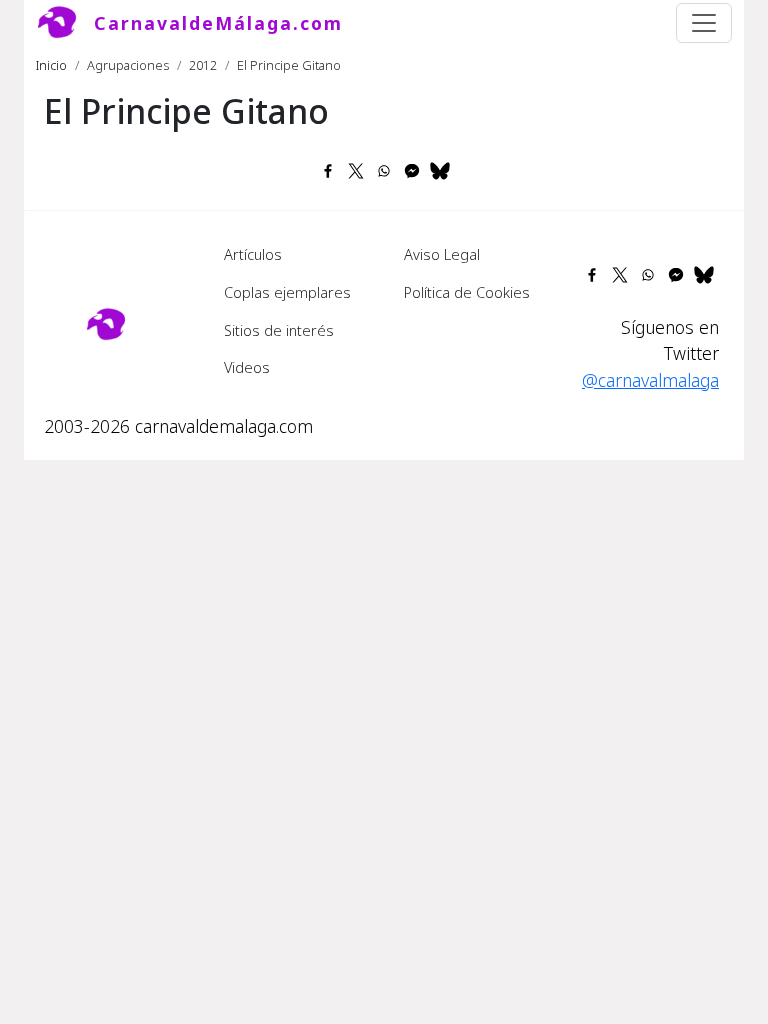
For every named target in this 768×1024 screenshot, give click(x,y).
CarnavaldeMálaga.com (218, 23)
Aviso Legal (442, 254)
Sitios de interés (279, 330)
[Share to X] (356, 171)
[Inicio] (65, 23)
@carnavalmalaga (650, 380)
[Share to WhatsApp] (384, 171)
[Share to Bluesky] (440, 171)
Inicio (51, 65)
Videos (247, 367)
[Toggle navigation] (704, 23)
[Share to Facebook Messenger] (412, 171)
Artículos (253, 254)
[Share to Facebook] (328, 171)
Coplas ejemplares (287, 292)
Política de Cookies (467, 292)
